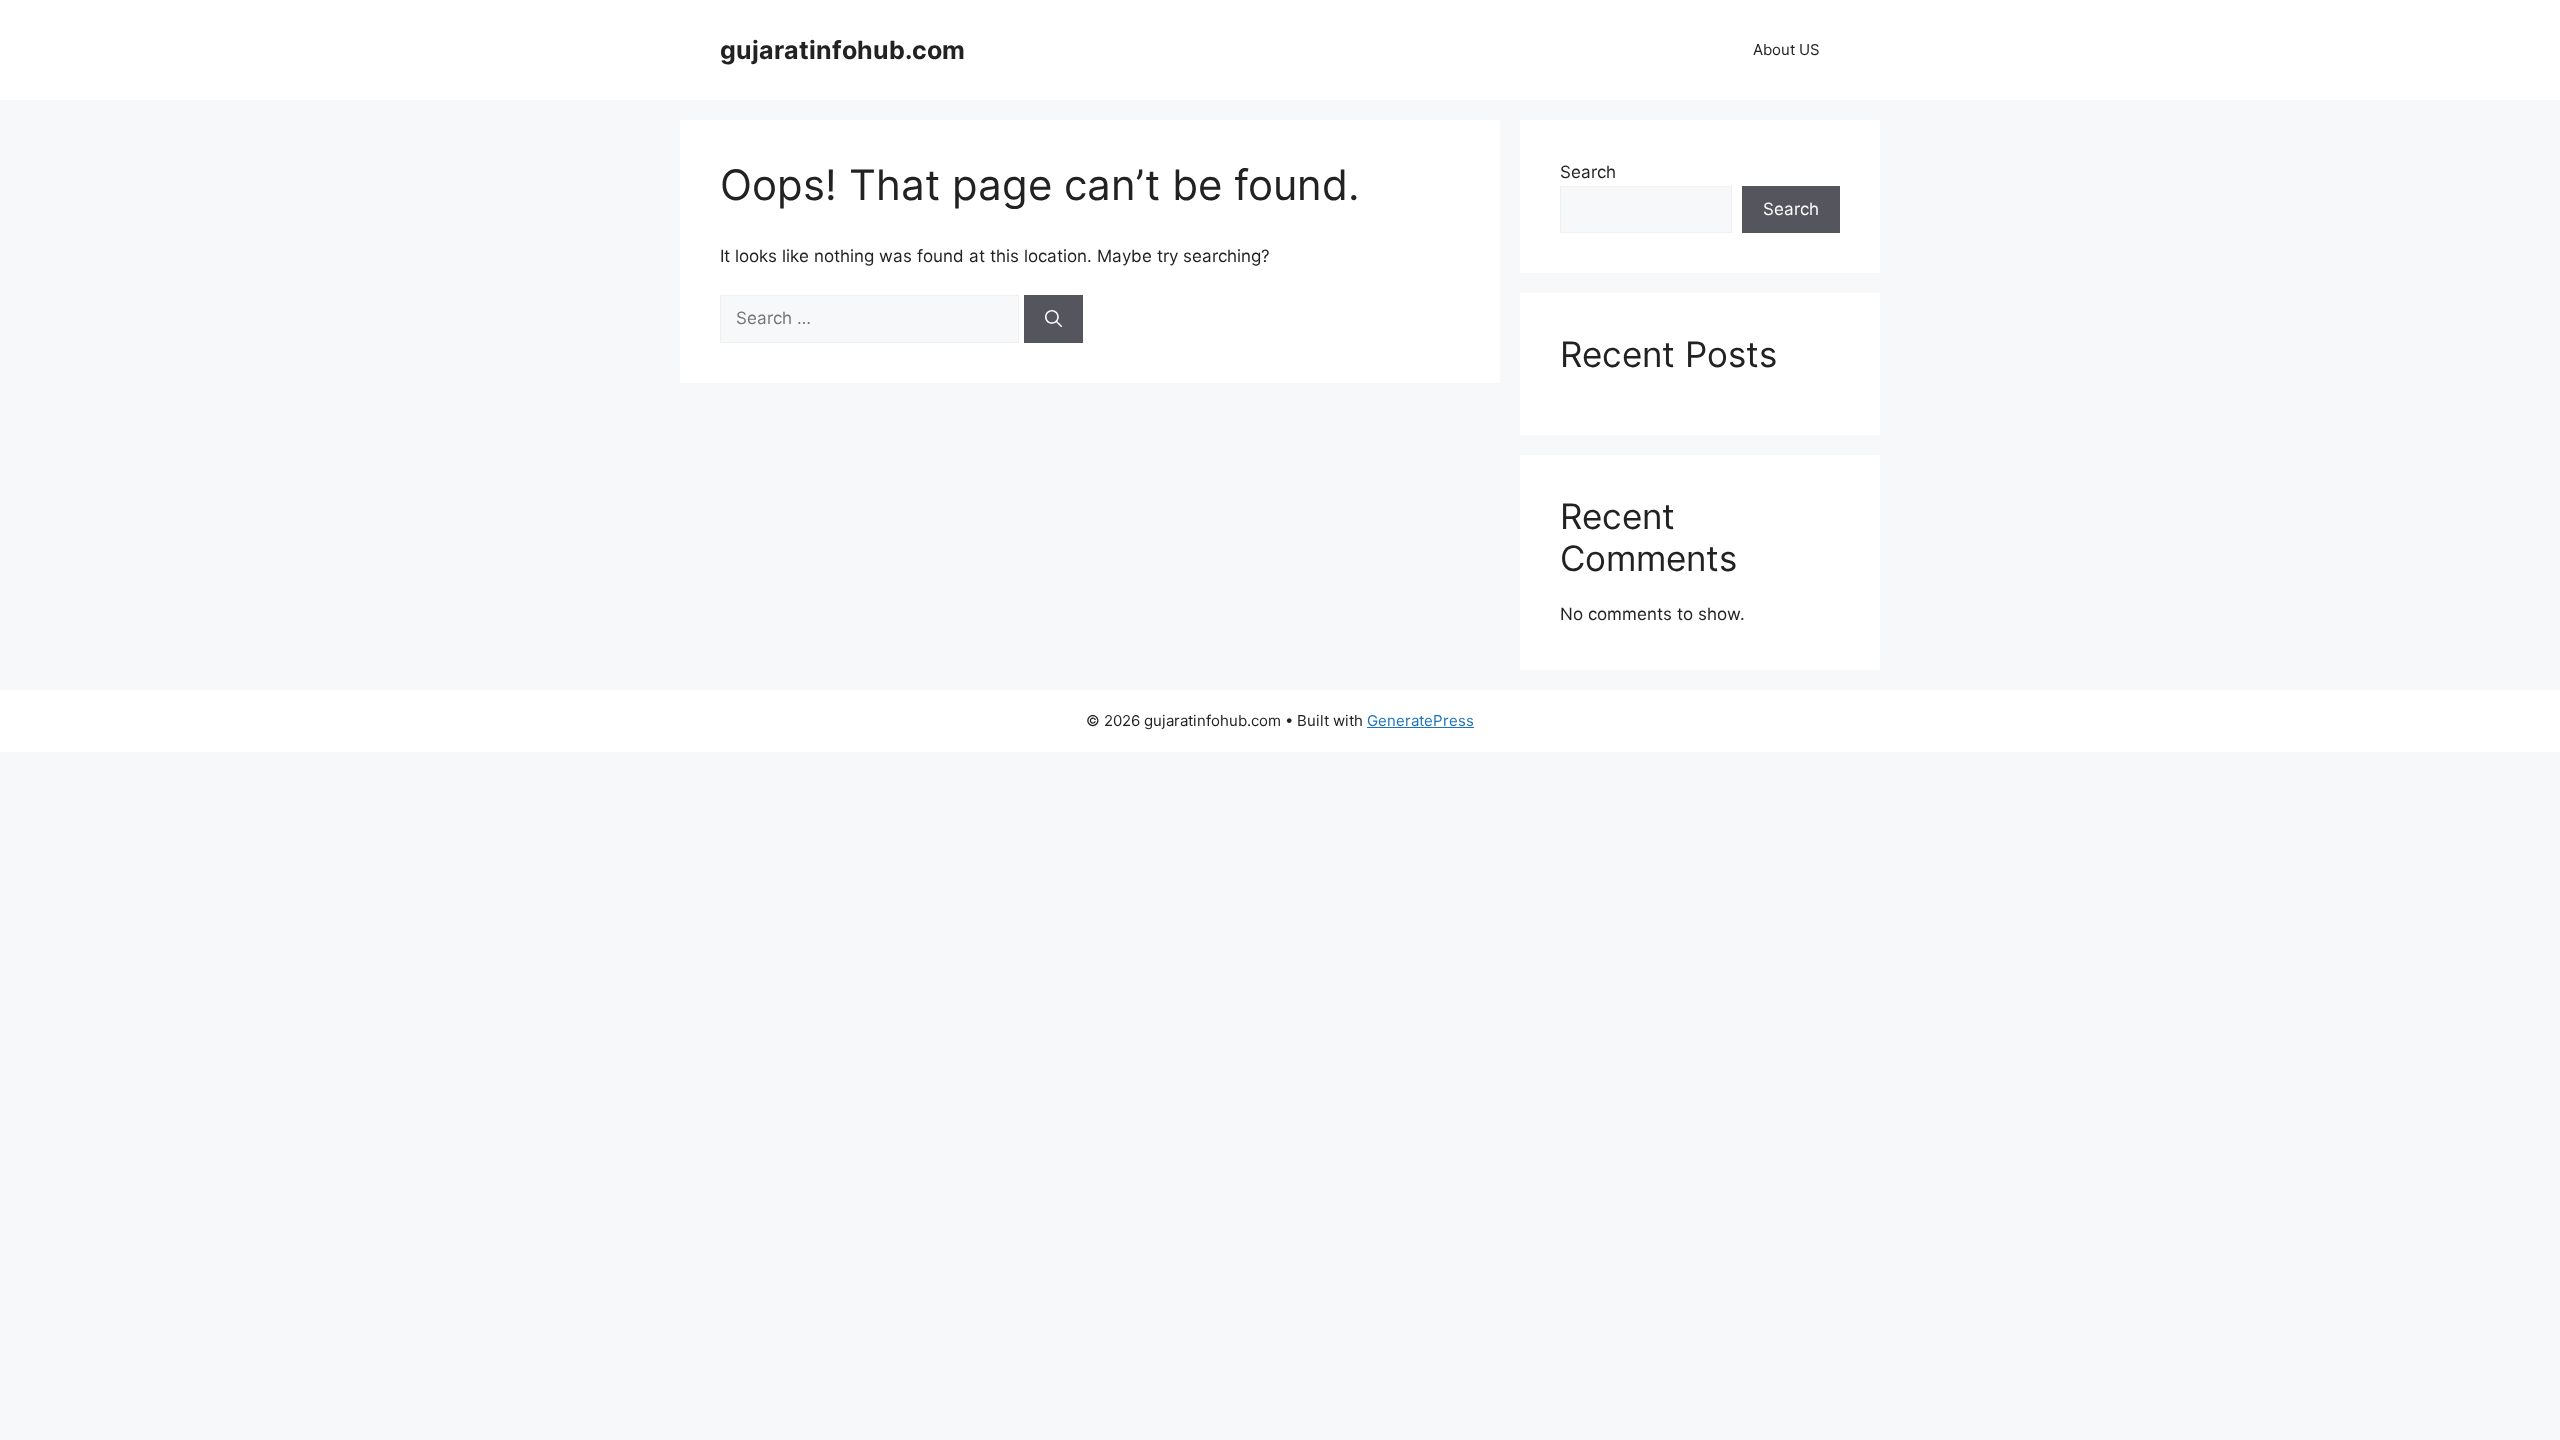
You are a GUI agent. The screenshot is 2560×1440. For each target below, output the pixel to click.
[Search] (1053, 319)
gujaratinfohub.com (842, 50)
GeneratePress (1420, 720)
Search (1588, 172)
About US (1786, 49)
